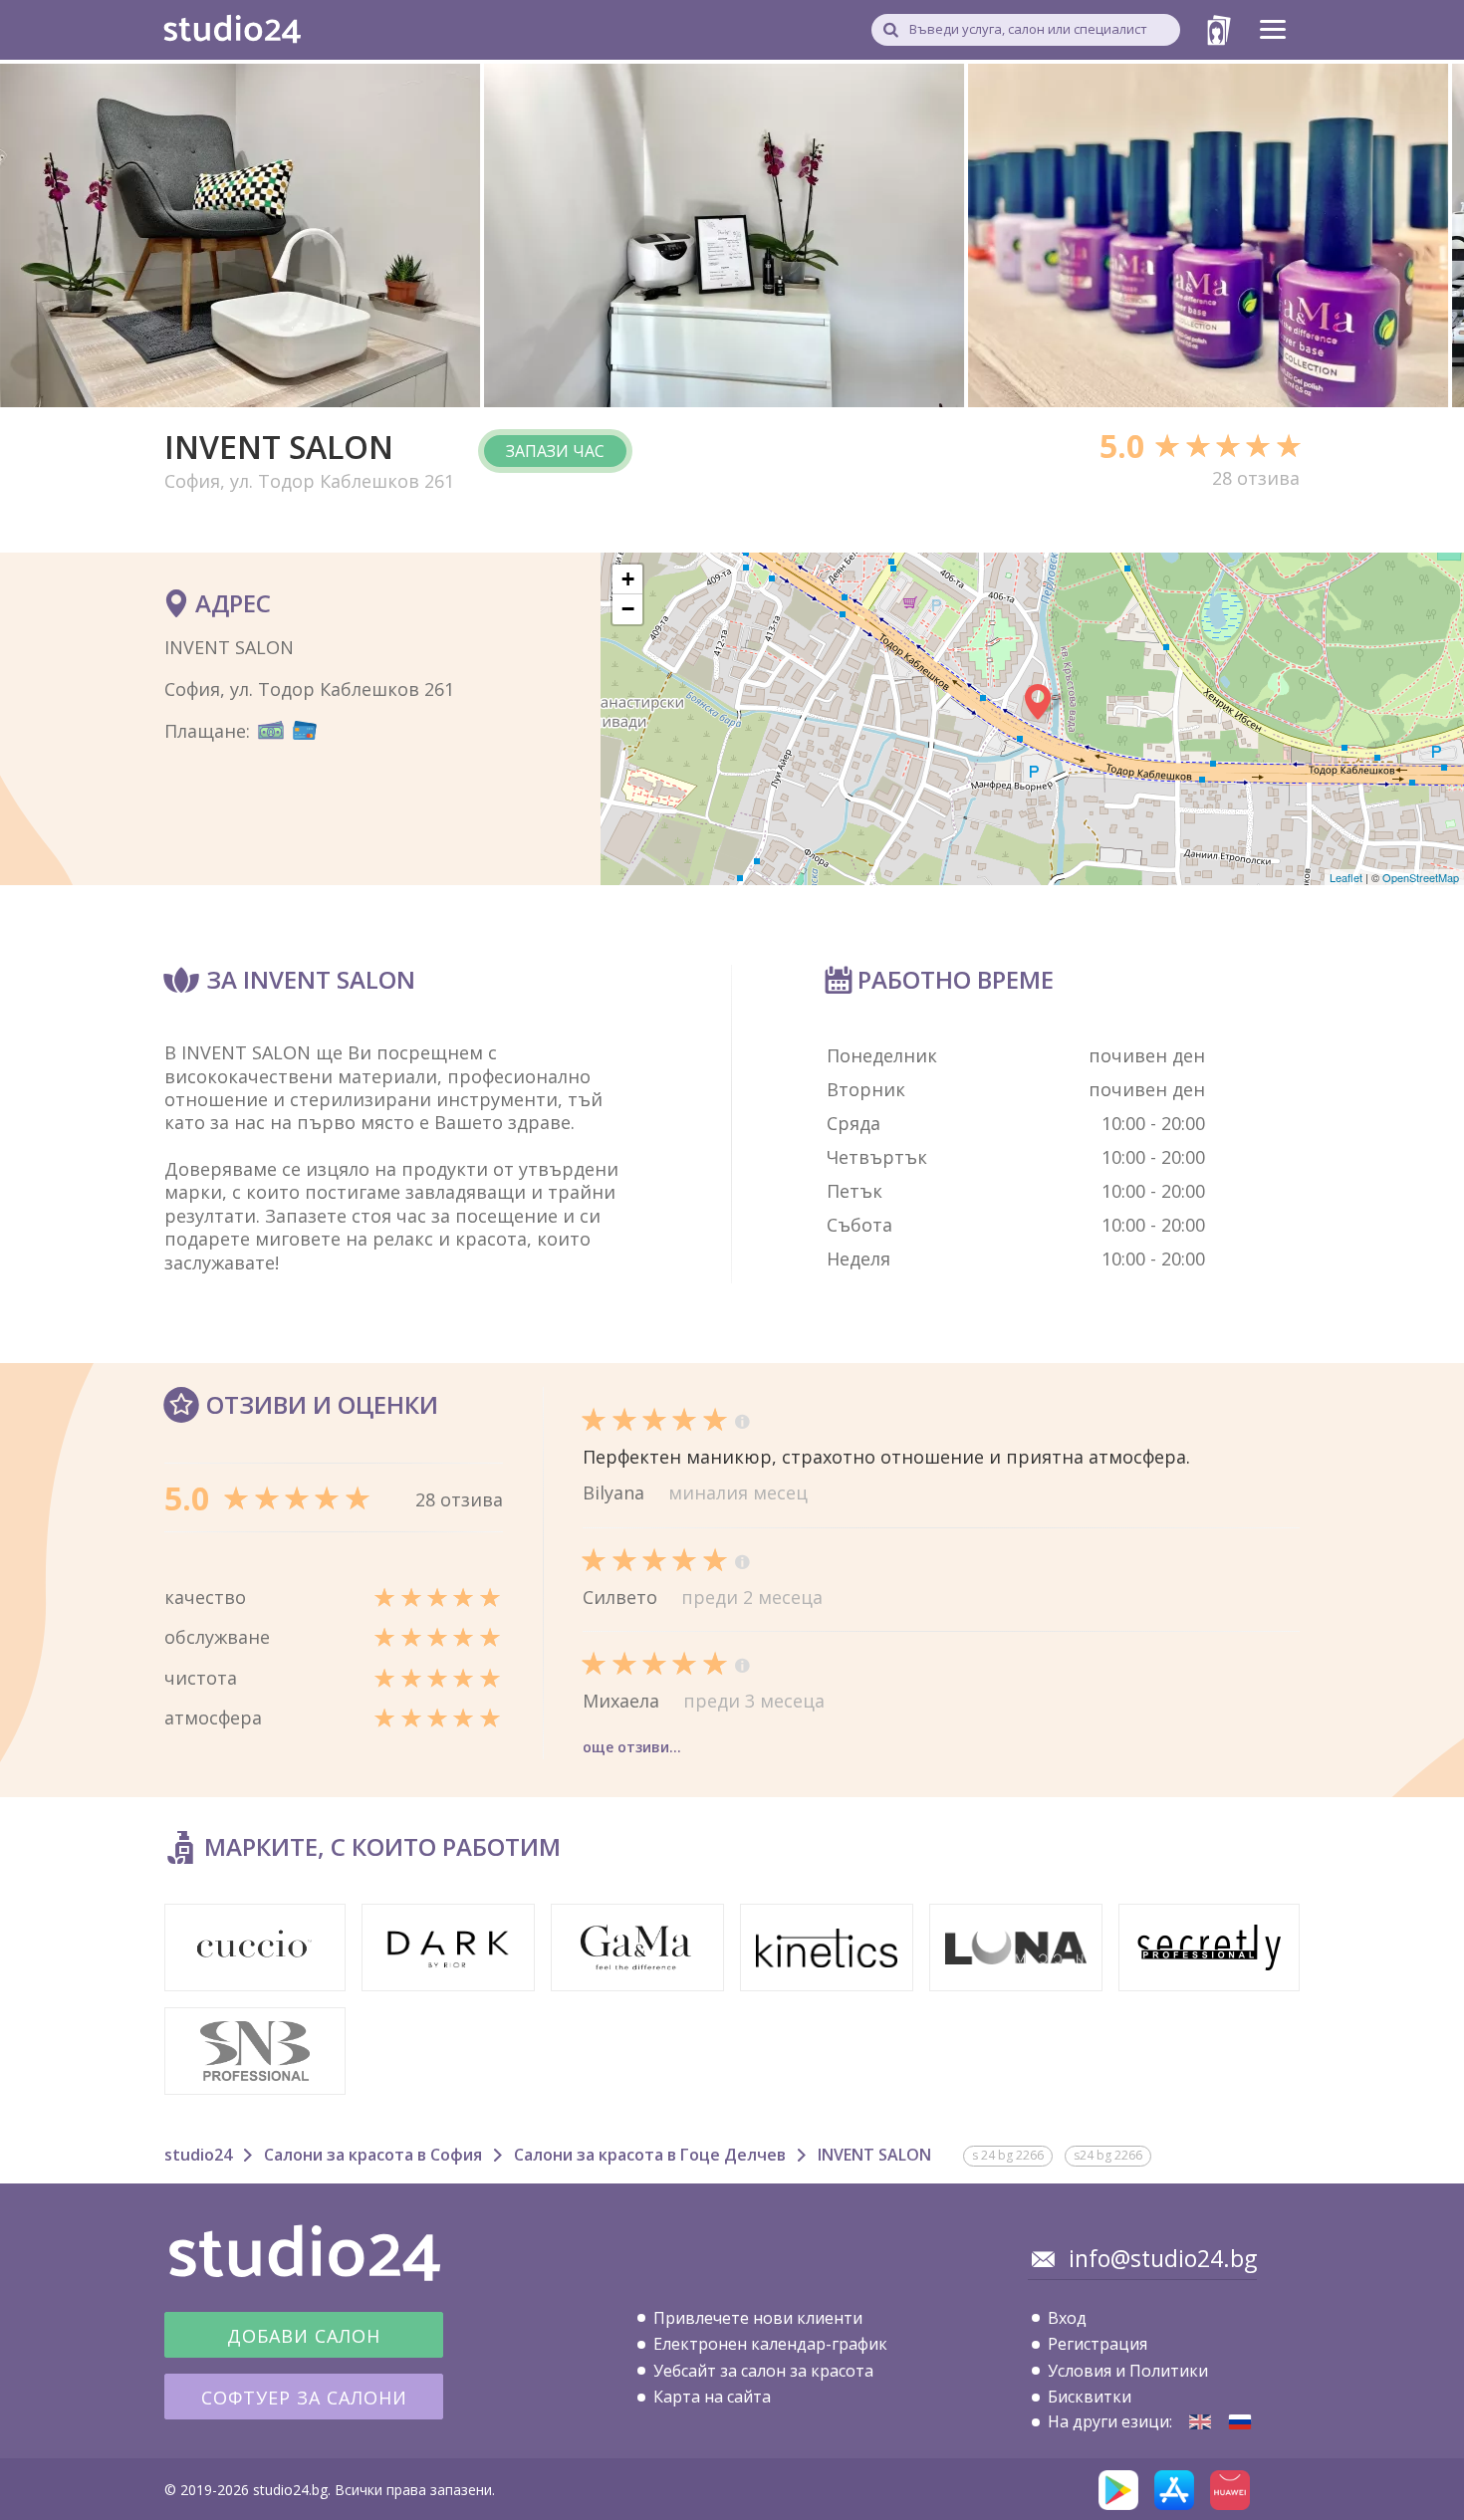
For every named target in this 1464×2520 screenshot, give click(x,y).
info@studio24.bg (1163, 2258)
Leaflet (1346, 877)
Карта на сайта (712, 2397)
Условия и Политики (1128, 2371)
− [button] (628, 609)
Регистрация (1098, 2344)
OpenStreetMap (1421, 877)
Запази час (555, 451)
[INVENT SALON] (1200, 2422)
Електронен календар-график (770, 2344)
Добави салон (304, 2336)
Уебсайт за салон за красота (763, 2371)
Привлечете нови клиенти (758, 2318)
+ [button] (628, 579)
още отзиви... (632, 1747)
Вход (1067, 2318)
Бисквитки (1090, 2397)
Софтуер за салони (304, 2398)
